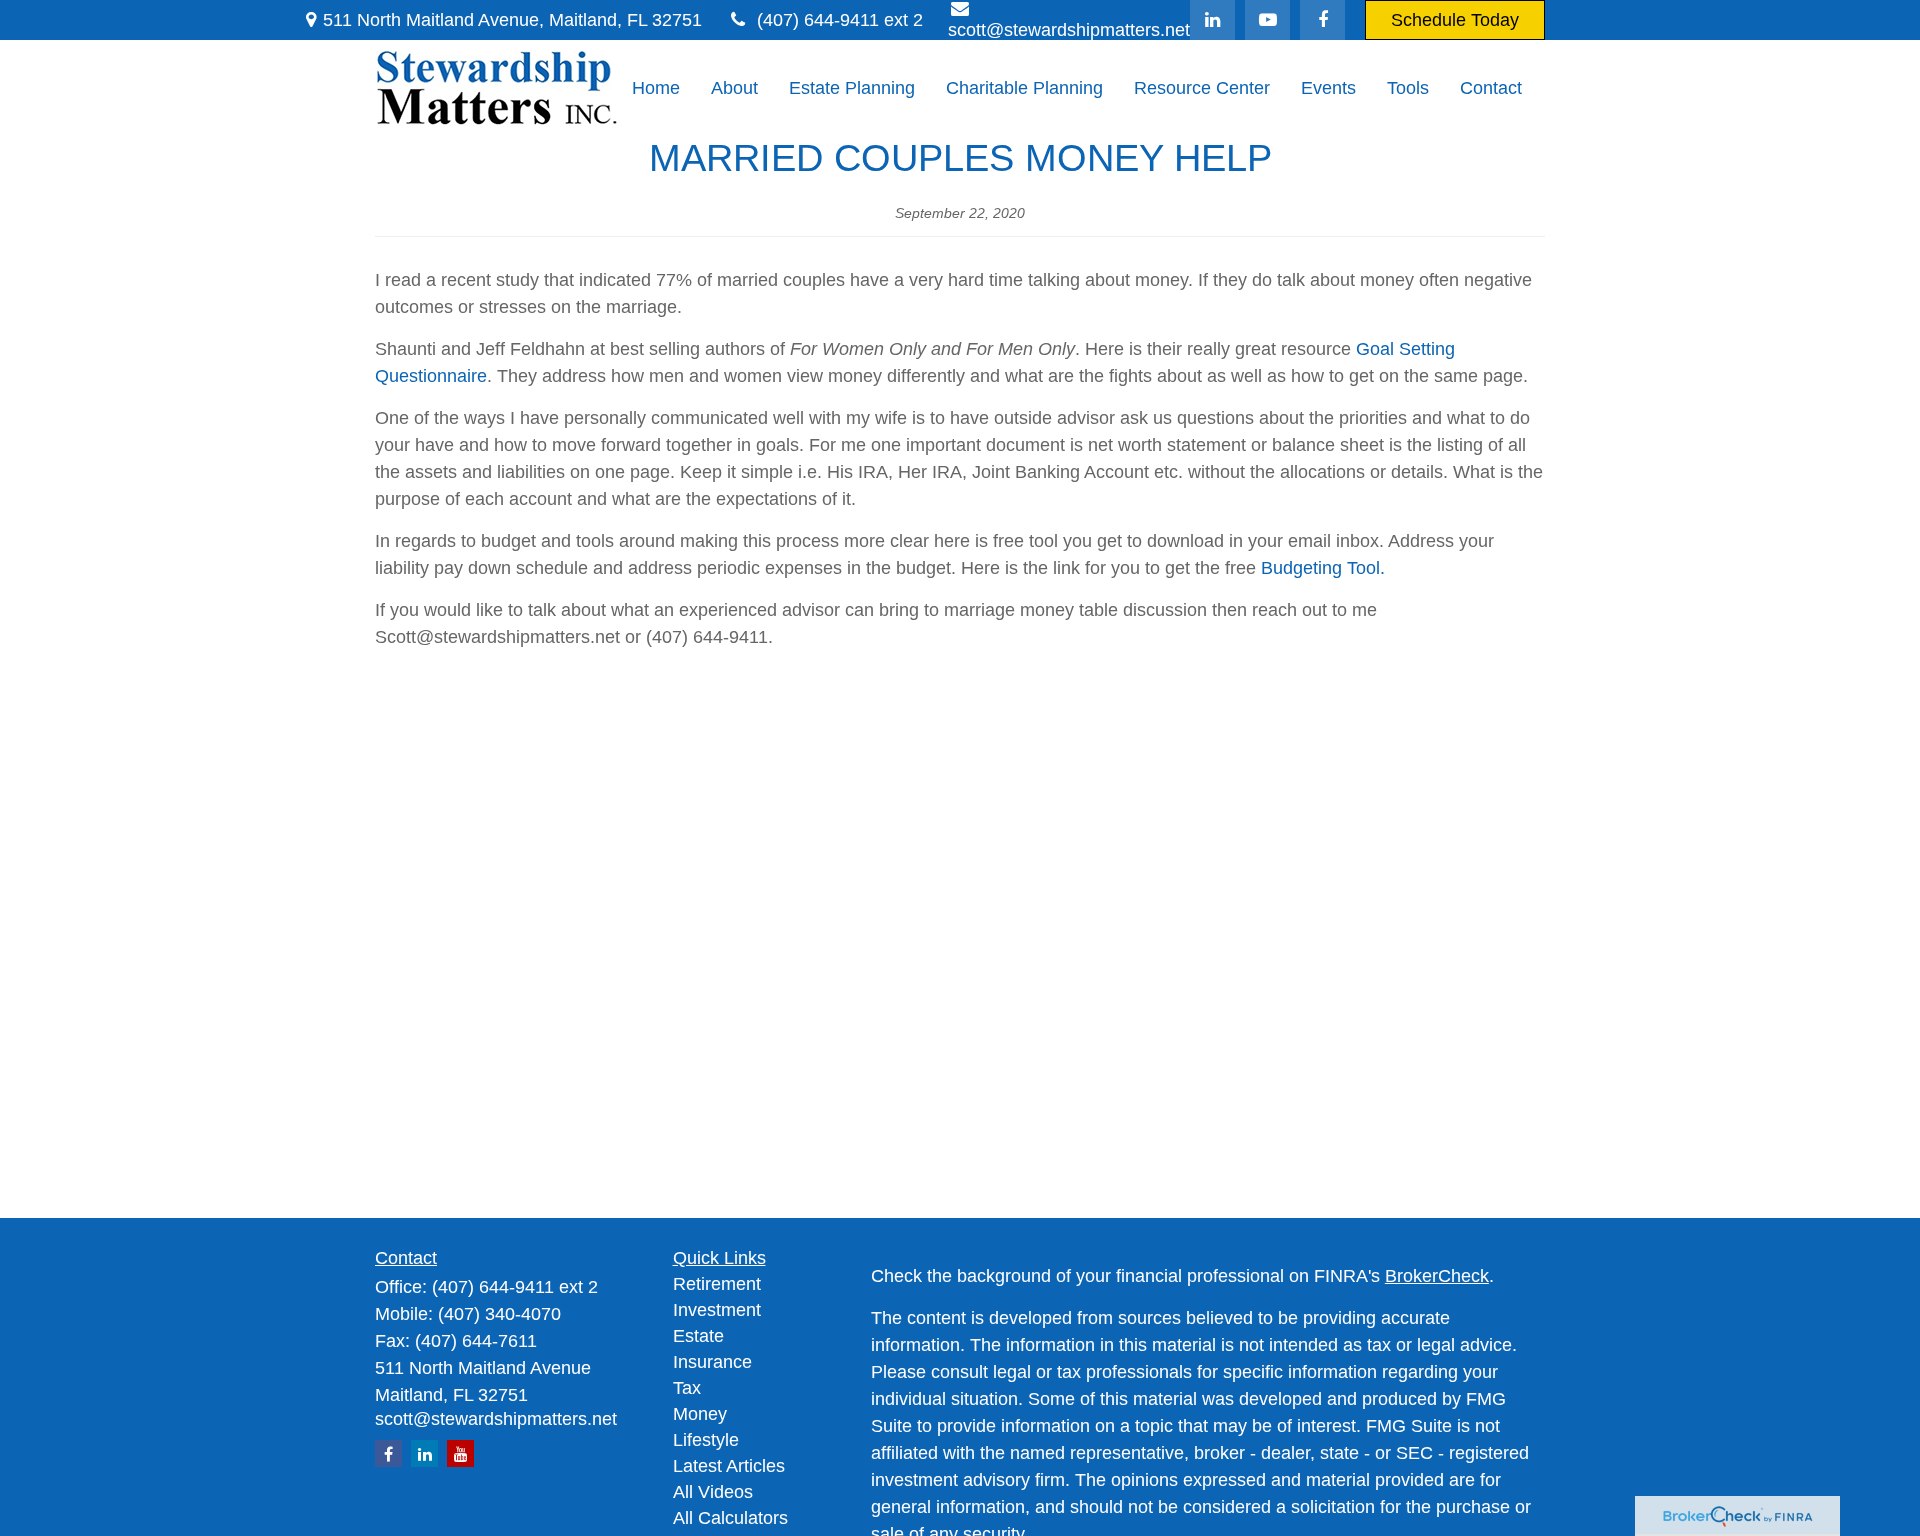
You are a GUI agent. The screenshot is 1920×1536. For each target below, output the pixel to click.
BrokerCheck (1437, 1276)
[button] (656, 89)
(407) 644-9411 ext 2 (840, 20)
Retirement (717, 1284)
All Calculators (730, 1518)
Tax (687, 1388)
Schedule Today (1455, 20)
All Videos (713, 1492)
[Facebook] (1322, 20)
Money (700, 1414)
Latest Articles (729, 1466)
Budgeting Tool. (1323, 568)
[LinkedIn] (1212, 20)
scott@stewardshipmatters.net (496, 1419)
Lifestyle (706, 1440)
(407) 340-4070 (499, 1314)
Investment (717, 1310)
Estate (698, 1336)
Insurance (712, 1362)
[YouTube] (1267, 20)
